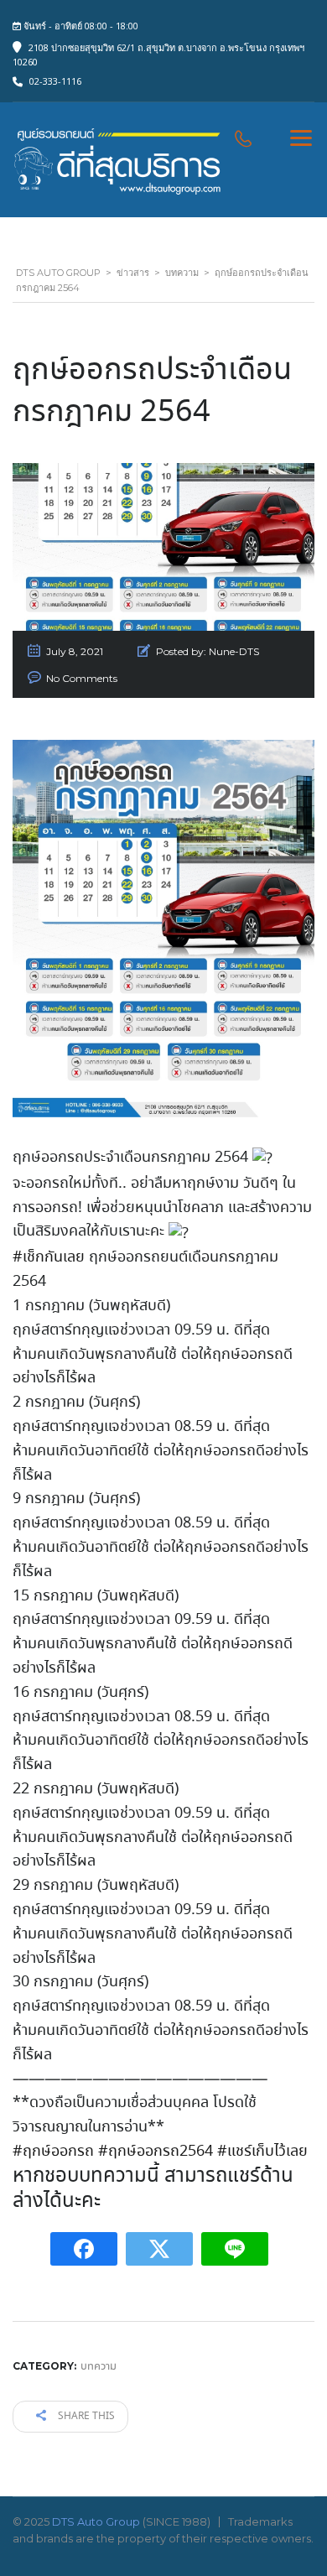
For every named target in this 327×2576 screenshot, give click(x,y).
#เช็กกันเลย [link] (49, 1257)
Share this (85, 2416)
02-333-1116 (55, 81)
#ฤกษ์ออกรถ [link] (53, 2152)
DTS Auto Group (96, 2521)
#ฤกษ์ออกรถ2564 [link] (156, 2152)
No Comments (82, 678)
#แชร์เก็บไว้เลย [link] (262, 2152)
